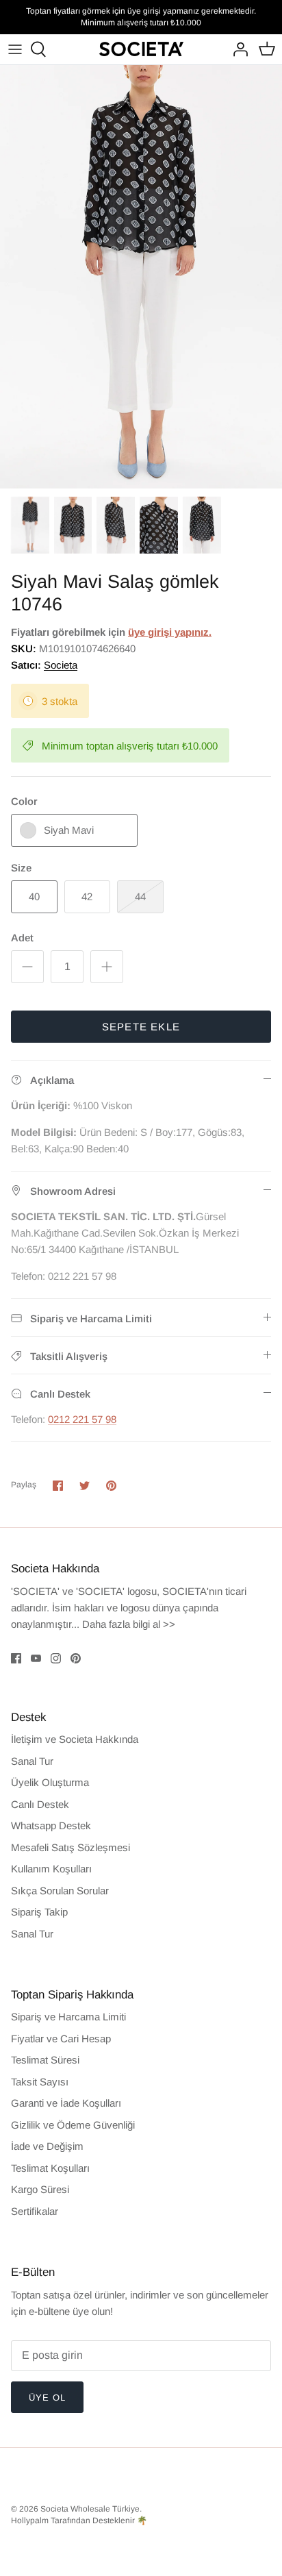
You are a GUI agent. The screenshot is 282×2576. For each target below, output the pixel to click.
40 (34, 896)
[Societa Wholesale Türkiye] (141, 49)
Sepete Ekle (141, 1027)
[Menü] (15, 49)
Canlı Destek (40, 1804)
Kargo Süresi (40, 2189)
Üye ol (47, 2398)
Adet (22, 938)
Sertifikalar (35, 2211)
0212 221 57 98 (82, 1419)
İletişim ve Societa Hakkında (75, 1739)
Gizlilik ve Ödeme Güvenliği (73, 2125)
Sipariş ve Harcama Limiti (68, 2017)
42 (87, 896)
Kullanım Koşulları (51, 1869)
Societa (61, 665)
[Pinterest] (76, 1658)
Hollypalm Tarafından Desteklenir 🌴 (79, 2521)
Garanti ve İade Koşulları (66, 2103)
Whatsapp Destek (51, 1825)
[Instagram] (56, 1658)
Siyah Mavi (69, 830)
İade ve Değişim (47, 2146)
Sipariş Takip (39, 1912)
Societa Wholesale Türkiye (90, 2509)
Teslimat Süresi (45, 2060)
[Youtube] (36, 1658)
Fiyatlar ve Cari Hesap (61, 2039)
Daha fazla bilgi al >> (129, 1624)
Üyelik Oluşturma (50, 1782)
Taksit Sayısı (40, 2082)
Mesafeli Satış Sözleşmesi (70, 1847)
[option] (141, 277)
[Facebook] (16, 1658)
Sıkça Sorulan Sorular (60, 1891)
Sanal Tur (32, 1761)
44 (140, 896)
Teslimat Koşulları (50, 2168)
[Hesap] (237, 49)
